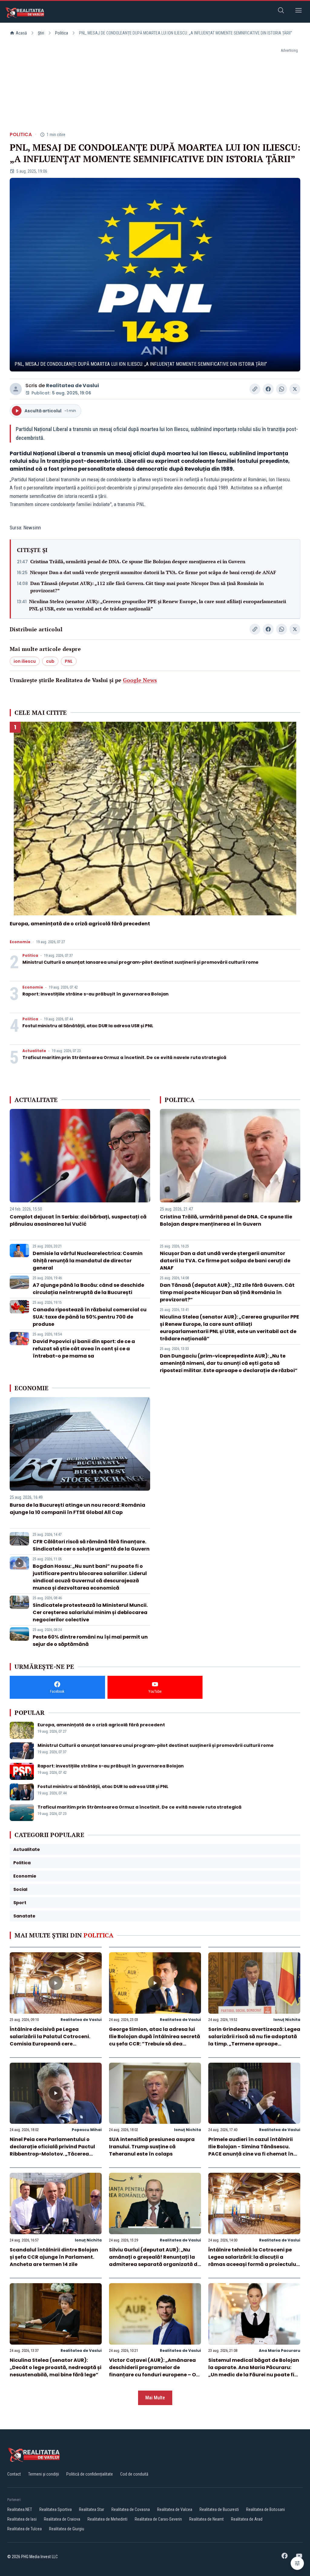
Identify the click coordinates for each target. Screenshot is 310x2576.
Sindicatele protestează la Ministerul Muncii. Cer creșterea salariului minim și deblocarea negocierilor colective (90, 1612)
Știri (41, 33)
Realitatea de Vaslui (73, 386)
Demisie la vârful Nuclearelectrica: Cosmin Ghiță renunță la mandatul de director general (88, 1261)
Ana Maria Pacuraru (280, 2350)
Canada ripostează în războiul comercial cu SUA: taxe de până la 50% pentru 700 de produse (90, 1317)
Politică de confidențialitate (90, 2474)
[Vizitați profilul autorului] (16, 389)
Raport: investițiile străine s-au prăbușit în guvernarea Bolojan (96, 994)
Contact (14, 2474)
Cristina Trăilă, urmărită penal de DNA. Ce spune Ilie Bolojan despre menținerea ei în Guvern (138, 561)
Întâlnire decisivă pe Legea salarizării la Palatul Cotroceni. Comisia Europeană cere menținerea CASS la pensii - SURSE (53, 2040)
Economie (20, 942)
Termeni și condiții (44, 2474)
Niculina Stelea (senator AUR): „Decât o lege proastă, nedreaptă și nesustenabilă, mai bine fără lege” (56, 2367)
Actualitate (34, 1051)
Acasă (21, 33)
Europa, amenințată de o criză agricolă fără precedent (80, 924)
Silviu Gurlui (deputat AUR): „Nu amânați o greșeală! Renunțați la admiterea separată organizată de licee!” (155, 2261)
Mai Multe (155, 2398)
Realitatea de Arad (247, 2519)
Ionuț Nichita (287, 2020)
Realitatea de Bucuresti (219, 2509)
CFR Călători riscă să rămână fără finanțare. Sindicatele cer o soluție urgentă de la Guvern (91, 1545)
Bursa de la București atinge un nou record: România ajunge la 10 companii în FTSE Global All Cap (77, 1509)
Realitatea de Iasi (22, 2519)
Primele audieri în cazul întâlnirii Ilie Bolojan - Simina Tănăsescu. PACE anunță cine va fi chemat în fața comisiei (251, 2150)
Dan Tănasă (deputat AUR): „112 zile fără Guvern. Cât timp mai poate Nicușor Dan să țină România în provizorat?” (147, 587)
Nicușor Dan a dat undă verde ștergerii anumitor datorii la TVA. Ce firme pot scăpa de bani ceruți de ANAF (153, 572)
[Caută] (281, 11)
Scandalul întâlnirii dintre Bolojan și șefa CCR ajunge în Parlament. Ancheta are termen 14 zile (54, 2257)
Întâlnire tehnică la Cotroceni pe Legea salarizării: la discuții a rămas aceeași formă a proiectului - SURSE (253, 2261)
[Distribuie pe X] (295, 389)
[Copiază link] (255, 389)
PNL (69, 661)
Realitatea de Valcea (175, 2509)
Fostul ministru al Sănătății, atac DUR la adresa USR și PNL (88, 1026)
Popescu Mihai (87, 2130)
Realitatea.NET (20, 2509)
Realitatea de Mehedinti (107, 2519)
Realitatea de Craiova (62, 2519)
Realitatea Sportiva (56, 2509)
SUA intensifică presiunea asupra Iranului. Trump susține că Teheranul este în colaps (152, 2147)
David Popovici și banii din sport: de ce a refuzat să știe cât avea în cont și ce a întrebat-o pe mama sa (84, 1349)
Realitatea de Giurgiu (67, 2529)
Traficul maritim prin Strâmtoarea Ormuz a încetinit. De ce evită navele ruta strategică (124, 1058)
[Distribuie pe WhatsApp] (282, 389)
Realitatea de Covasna (131, 2509)
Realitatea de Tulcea (25, 2529)
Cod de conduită (134, 2474)
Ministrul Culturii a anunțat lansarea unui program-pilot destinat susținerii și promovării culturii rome (140, 962)
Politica (62, 33)
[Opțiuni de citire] (297, 2563)
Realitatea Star (92, 2509)
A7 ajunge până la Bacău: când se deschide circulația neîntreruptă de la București (88, 1289)
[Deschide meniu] (298, 11)
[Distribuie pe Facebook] (268, 389)
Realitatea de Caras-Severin (158, 2519)
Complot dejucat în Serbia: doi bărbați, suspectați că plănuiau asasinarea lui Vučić (78, 1220)
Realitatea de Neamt (206, 2519)
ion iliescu (25, 661)
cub (50, 661)
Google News (140, 680)
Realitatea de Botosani (265, 2509)
